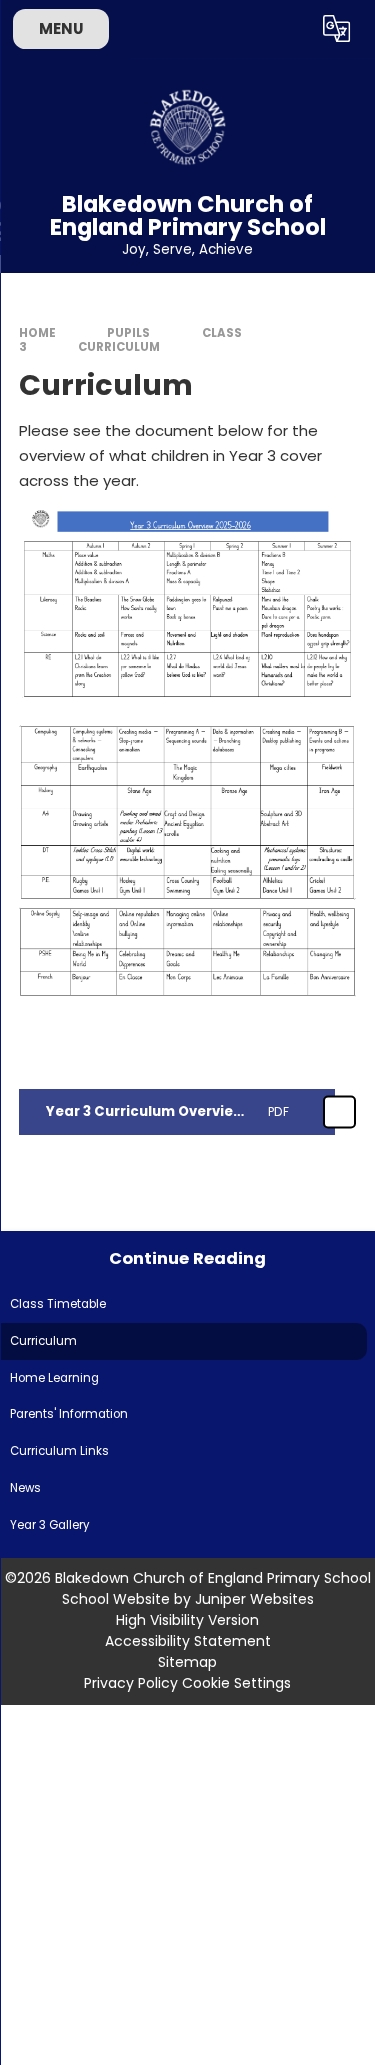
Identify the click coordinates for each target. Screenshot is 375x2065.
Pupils (128, 333)
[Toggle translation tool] (337, 29)
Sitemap (187, 1662)
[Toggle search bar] (288, 29)
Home (37, 333)
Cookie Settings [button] (236, 1683)
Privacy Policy (131, 1683)
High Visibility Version (187, 1620)
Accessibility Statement (188, 1641)
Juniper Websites (254, 1599)
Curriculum (119, 347)
